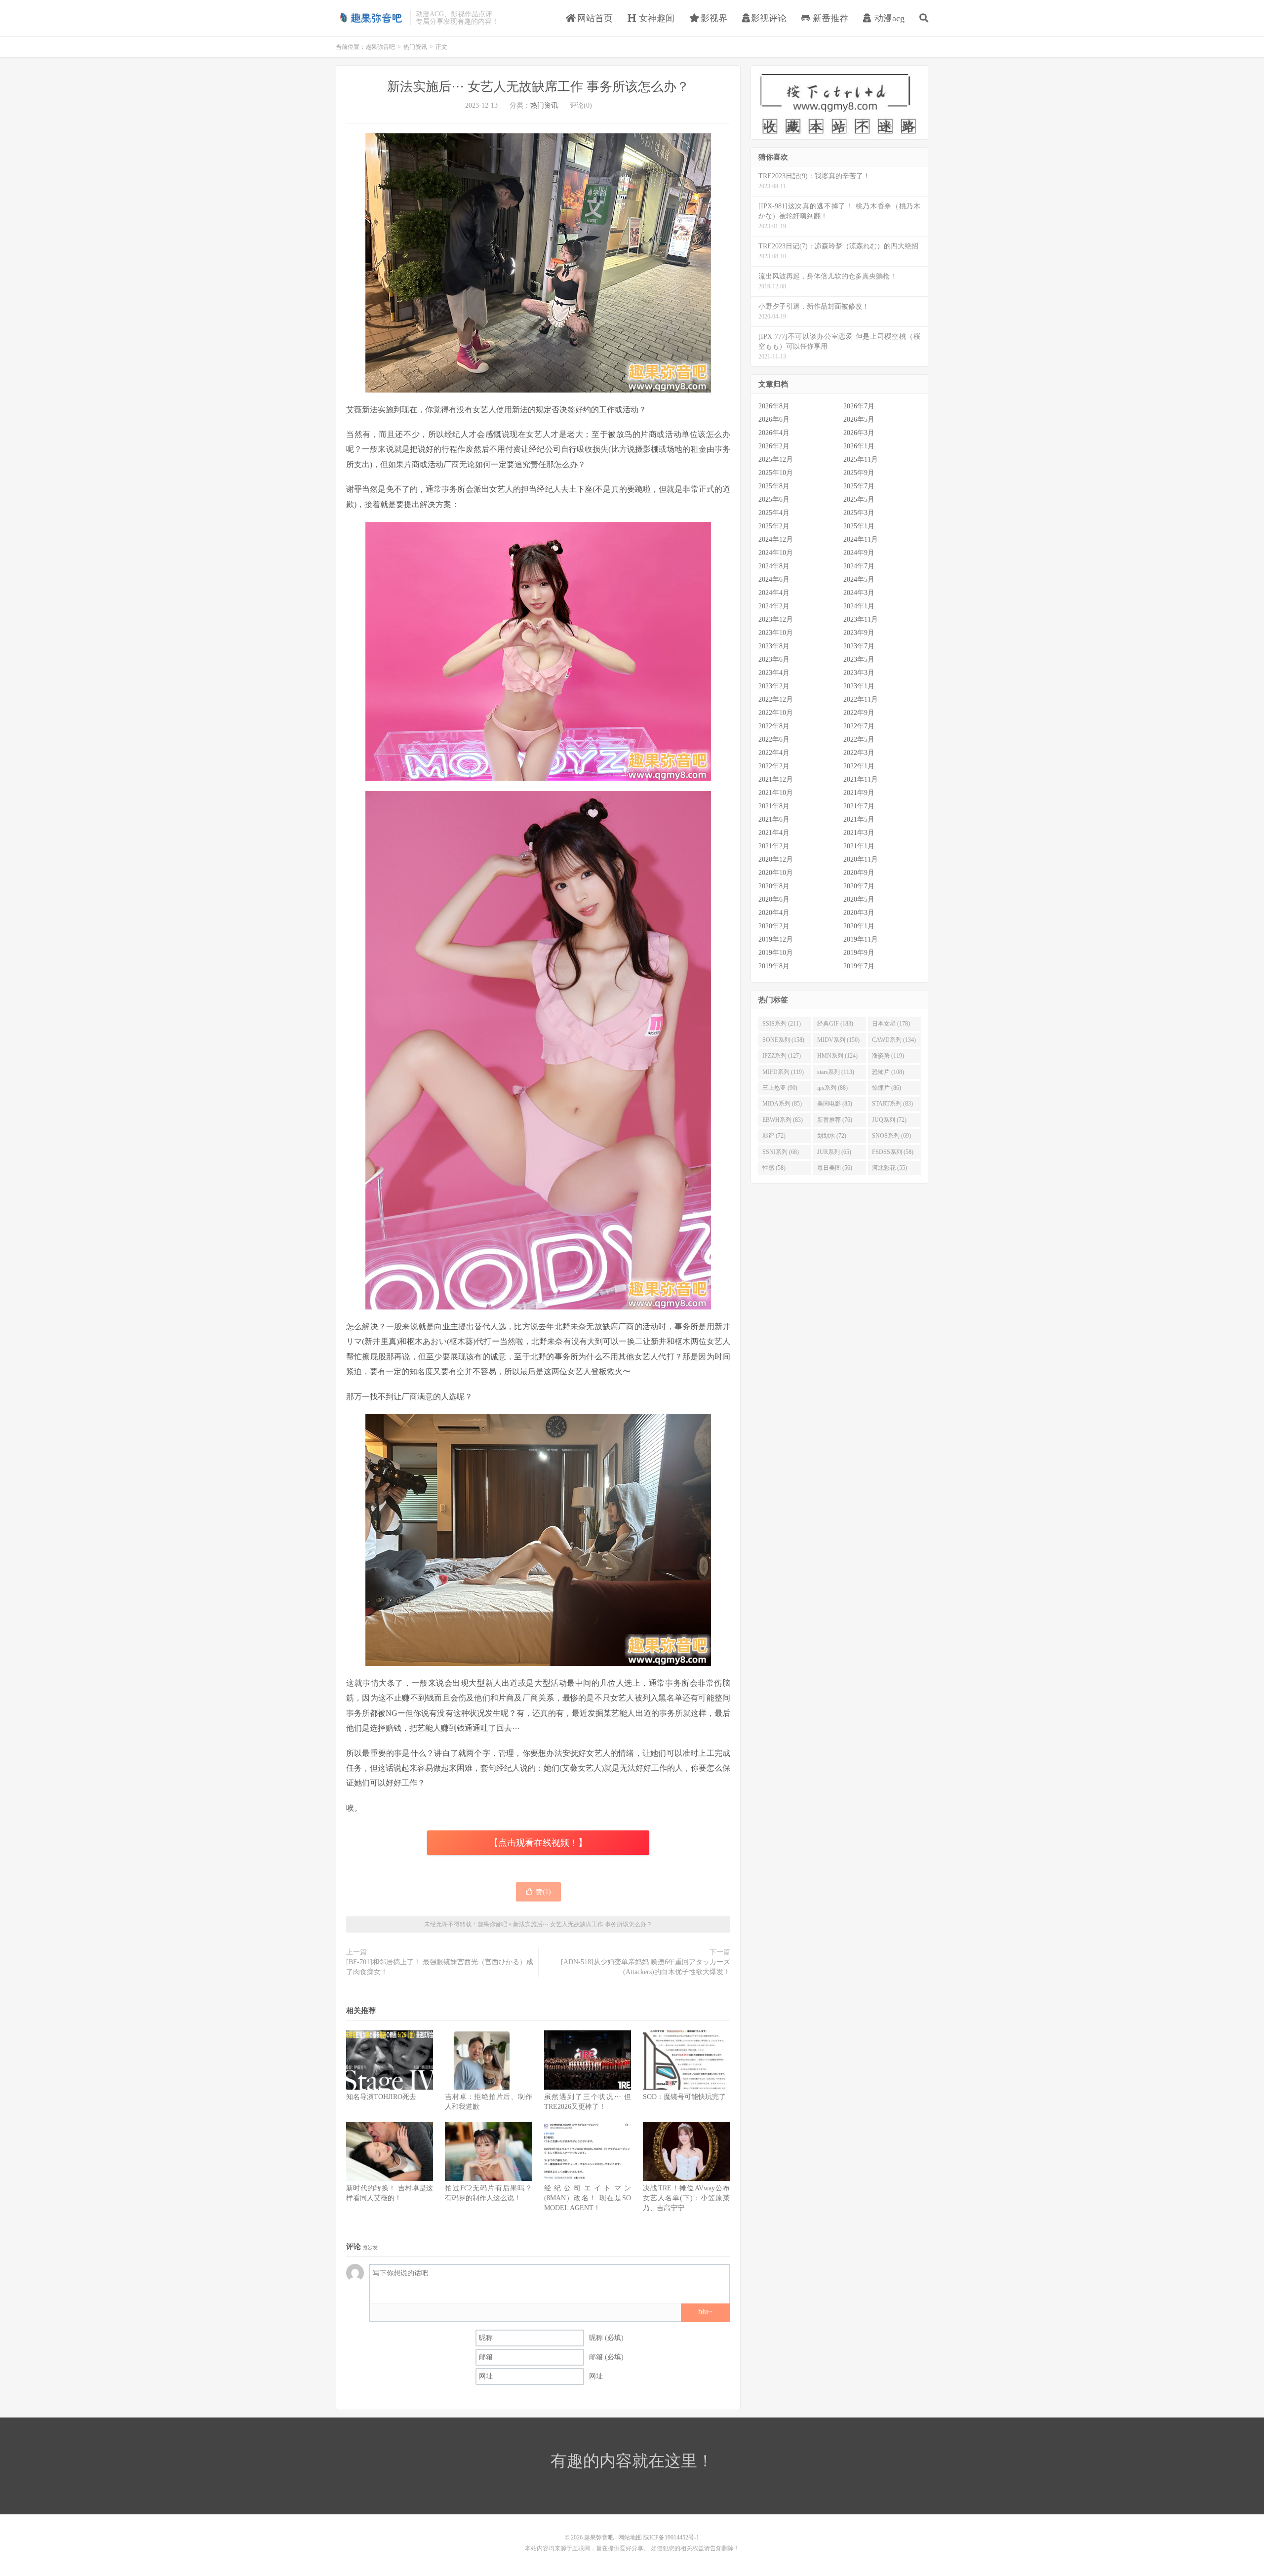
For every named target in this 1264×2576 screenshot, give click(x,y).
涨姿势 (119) (888, 1056)
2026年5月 (859, 419)
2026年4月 (774, 433)
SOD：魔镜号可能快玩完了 (684, 2097)
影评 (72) (774, 1136)
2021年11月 (861, 779)
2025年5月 (859, 499)
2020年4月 (774, 913)
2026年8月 (774, 406)
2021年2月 (774, 846)
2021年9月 (859, 793)
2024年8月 (774, 566)
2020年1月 (859, 926)
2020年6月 (774, 899)
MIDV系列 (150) (838, 1040)
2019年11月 (861, 939)
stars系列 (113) (836, 1072)
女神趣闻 (655, 18)
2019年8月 (774, 966)
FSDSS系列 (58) (893, 1152)
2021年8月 (774, 806)
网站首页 (594, 18)
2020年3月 (859, 913)
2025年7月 (859, 486)
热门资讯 (415, 47)
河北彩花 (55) (889, 1168)
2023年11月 (861, 619)
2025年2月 (774, 526)
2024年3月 (859, 593)
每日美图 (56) (835, 1168)
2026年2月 (774, 446)
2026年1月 (859, 446)
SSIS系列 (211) (782, 1024)
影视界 (713, 18)
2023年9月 (859, 633)
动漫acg (888, 18)
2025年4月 (774, 513)
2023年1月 (859, 686)
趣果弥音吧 (370, 18)
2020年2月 (774, 926)
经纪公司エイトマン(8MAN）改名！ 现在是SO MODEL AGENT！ (588, 2198)
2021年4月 (774, 833)
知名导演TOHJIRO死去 (381, 2097)
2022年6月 (774, 739)
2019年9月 (859, 953)
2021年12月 (776, 779)
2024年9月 (859, 553)
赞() (543, 1892)
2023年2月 (774, 686)
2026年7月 (859, 406)
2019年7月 (859, 966)
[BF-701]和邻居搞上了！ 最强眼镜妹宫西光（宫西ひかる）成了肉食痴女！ (440, 1967)
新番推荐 (829, 18)
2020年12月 (776, 859)
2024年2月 (774, 606)
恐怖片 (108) (888, 1072)
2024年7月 (859, 566)
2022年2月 (774, 766)
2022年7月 (859, 726)
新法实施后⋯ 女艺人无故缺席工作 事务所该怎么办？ (538, 87)
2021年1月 (859, 846)
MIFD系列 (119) (783, 1072)
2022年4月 (774, 753)
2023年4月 (774, 673)
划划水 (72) (832, 1136)
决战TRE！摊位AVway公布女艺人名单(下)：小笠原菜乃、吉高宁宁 (686, 2198)
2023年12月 (776, 619)
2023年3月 (859, 673)
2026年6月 (774, 419)
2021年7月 (859, 806)
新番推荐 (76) (835, 1120)
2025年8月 (774, 486)
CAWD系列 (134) (894, 1040)
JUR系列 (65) (834, 1152)
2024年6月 (774, 579)
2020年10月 (776, 873)
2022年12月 (776, 699)
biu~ (705, 2312)
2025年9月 (859, 473)
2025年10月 (776, 473)
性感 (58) (774, 1168)
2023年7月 (859, 646)
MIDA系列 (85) (782, 1104)
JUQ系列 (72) (889, 1120)
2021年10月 (776, 793)
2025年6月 (774, 499)
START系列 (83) (892, 1104)
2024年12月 (776, 539)
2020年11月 (861, 859)
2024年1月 (859, 606)
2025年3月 (859, 513)
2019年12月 (776, 939)
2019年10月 (776, 953)
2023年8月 (774, 646)
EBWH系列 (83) (783, 1120)
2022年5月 (859, 739)
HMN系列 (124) (837, 1056)
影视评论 (769, 18)
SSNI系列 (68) (781, 1152)
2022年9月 (859, 713)
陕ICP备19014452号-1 (671, 2537)
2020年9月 (859, 873)
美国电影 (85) (835, 1104)
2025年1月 (859, 526)
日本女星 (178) (891, 1024)
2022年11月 (861, 699)
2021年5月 (859, 819)
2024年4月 (774, 593)
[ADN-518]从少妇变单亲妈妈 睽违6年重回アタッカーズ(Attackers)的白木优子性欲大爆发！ (646, 1967)
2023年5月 (859, 659)
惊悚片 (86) (887, 1088)
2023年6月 (774, 659)
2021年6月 (774, 819)
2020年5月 (859, 899)
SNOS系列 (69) (891, 1136)
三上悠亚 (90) (780, 1088)
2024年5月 (859, 579)
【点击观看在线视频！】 (538, 1843)
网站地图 (630, 2537)
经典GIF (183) (835, 1024)
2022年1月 (859, 766)
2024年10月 (776, 553)
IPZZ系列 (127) (782, 1056)
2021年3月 (859, 833)
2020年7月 (859, 886)
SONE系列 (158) (783, 1040)
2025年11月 (861, 459)
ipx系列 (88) (832, 1088)
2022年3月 (859, 753)
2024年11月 (861, 539)
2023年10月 (776, 633)
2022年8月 (774, 726)
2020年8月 (774, 886)
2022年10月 (776, 713)
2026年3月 (859, 433)
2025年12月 (776, 459)
